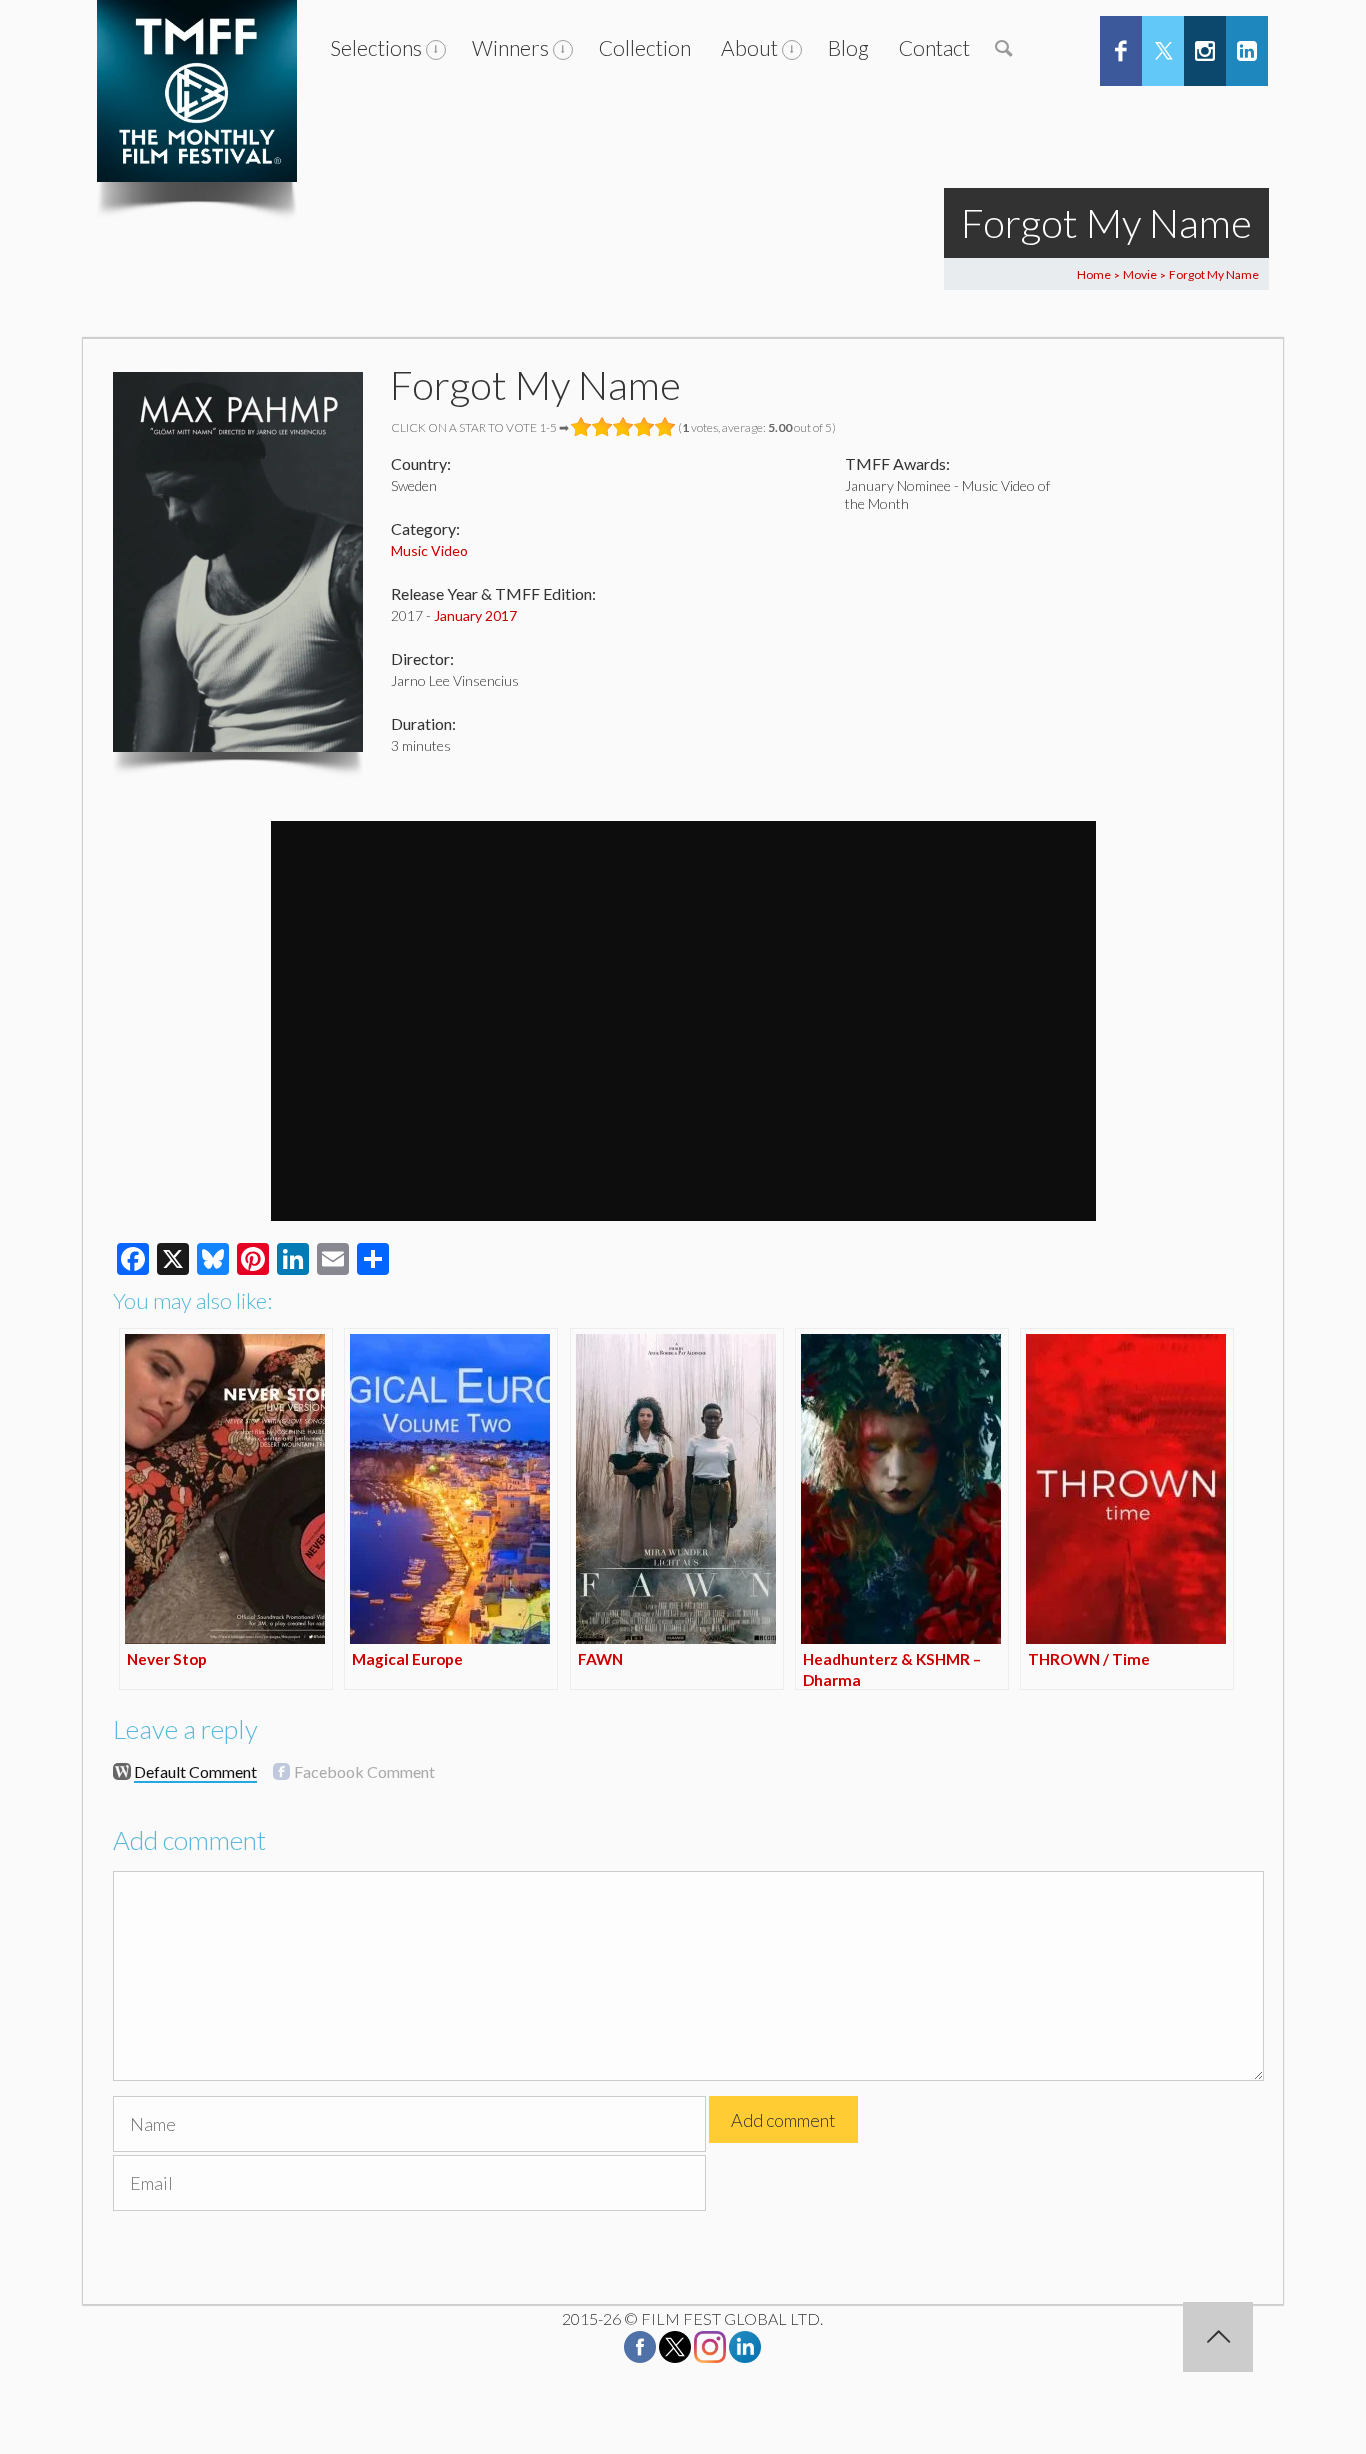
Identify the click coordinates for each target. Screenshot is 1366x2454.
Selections (376, 47)
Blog (848, 47)
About (749, 47)
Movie (1140, 274)
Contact (934, 47)
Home (1094, 274)
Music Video (429, 550)
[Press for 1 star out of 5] (581, 427)
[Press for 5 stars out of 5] (665, 427)
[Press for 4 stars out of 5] (644, 427)
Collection (645, 47)
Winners (510, 47)
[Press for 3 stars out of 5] (623, 427)
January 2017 (475, 615)
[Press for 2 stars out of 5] (602, 427)
